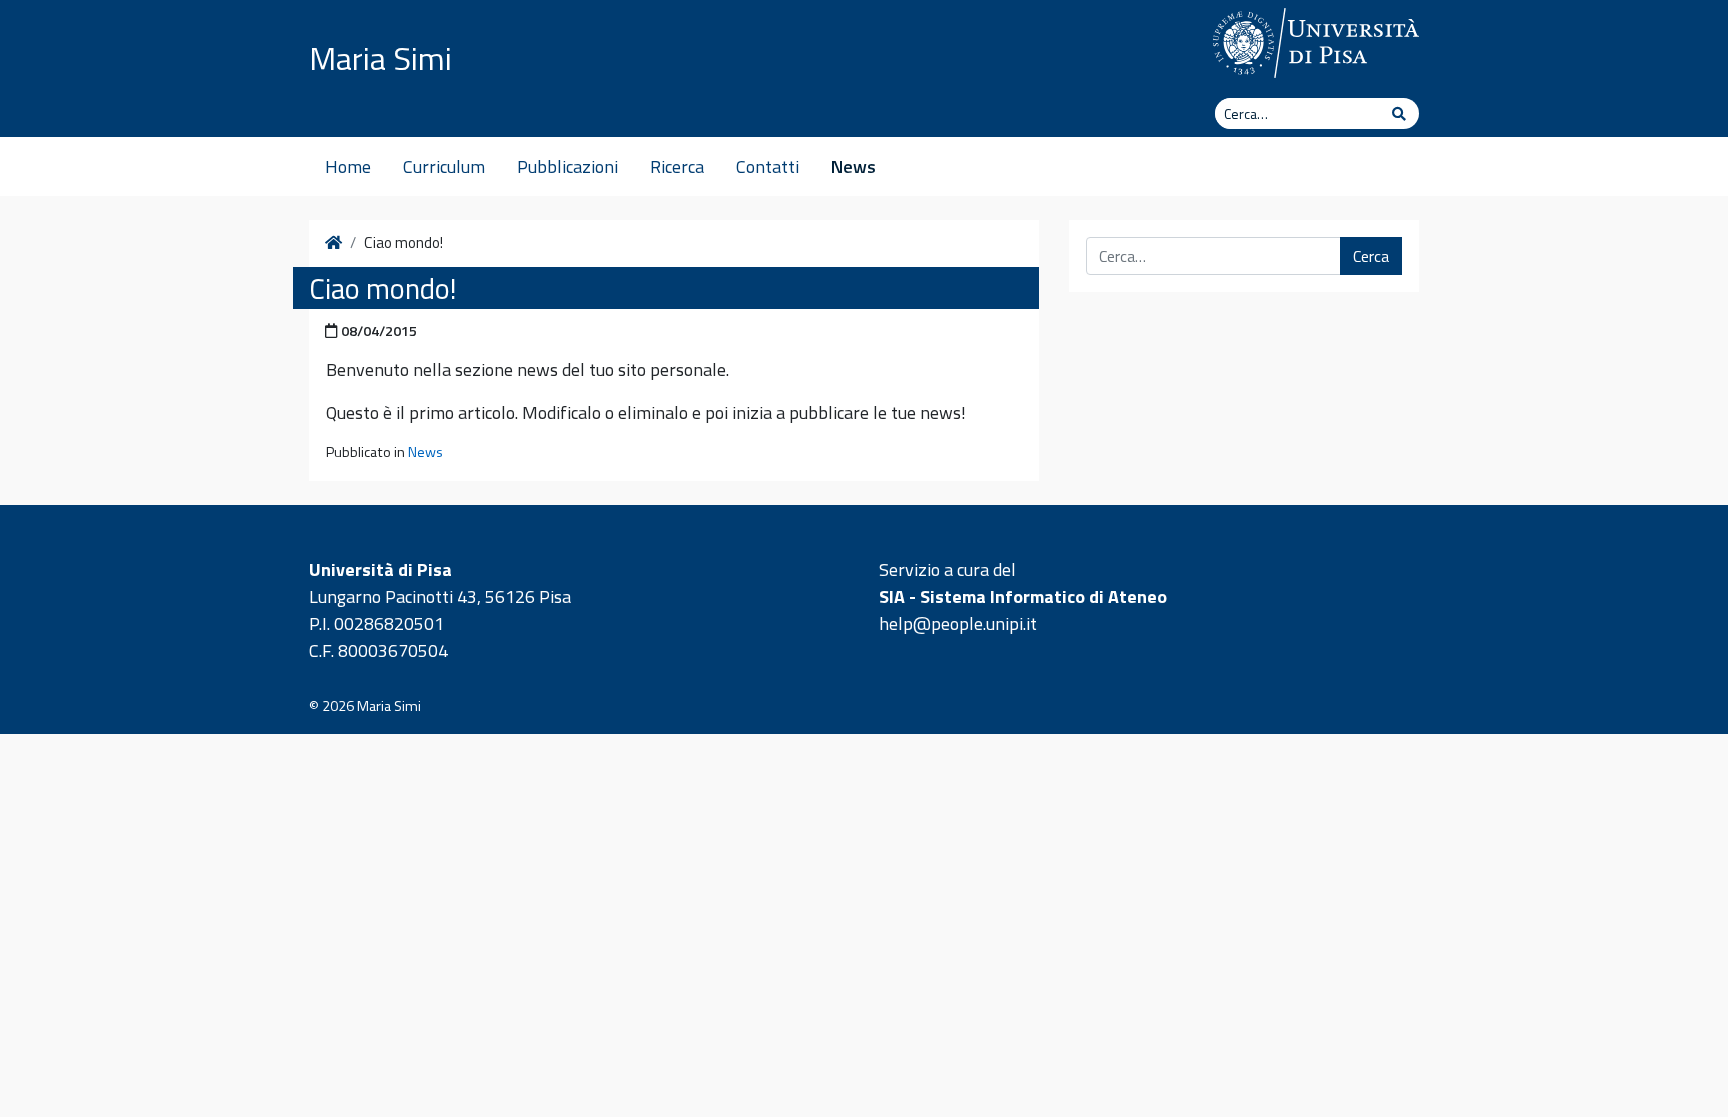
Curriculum (444, 166)
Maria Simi (380, 58)
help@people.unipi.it (958, 623)
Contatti (767, 166)
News (853, 166)
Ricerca (677, 166)
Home (348, 166)
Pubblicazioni (567, 166)
